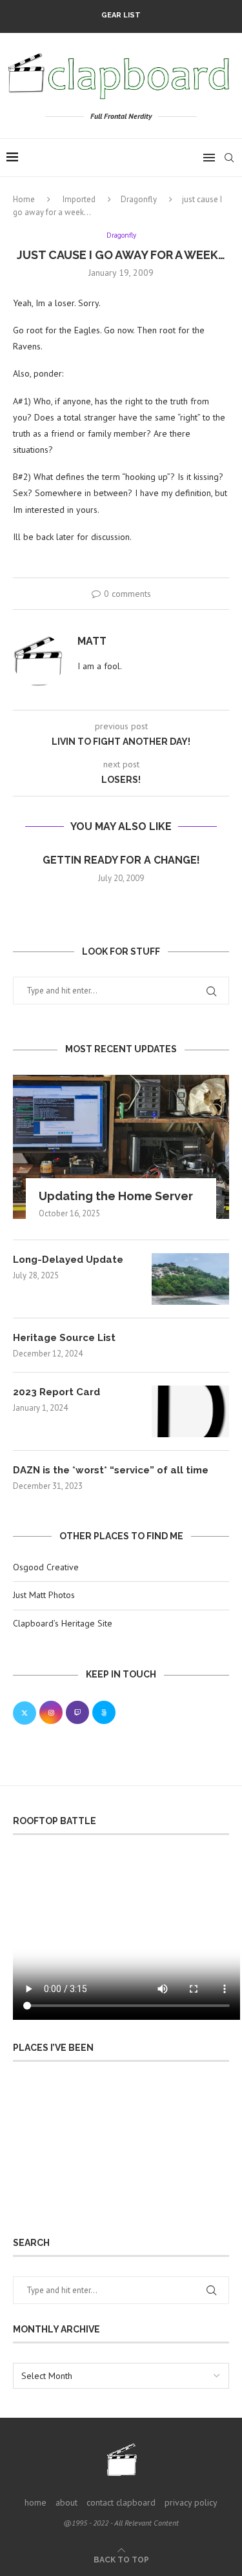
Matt (92, 641)
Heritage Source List (64, 1338)
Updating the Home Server (116, 1196)
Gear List (121, 15)
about (66, 2502)
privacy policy (191, 2502)
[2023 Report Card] (190, 1411)
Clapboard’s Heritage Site (63, 1623)
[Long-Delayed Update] (190, 1279)
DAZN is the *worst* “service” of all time (111, 1470)
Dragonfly (139, 199)
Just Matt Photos (44, 1595)
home (35, 2502)
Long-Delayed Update (68, 1260)
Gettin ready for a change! (121, 860)
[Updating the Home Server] (121, 1147)
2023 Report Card (56, 1392)
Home (24, 199)
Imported (79, 199)
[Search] (229, 158)
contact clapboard (121, 2502)
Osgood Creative (46, 1567)
